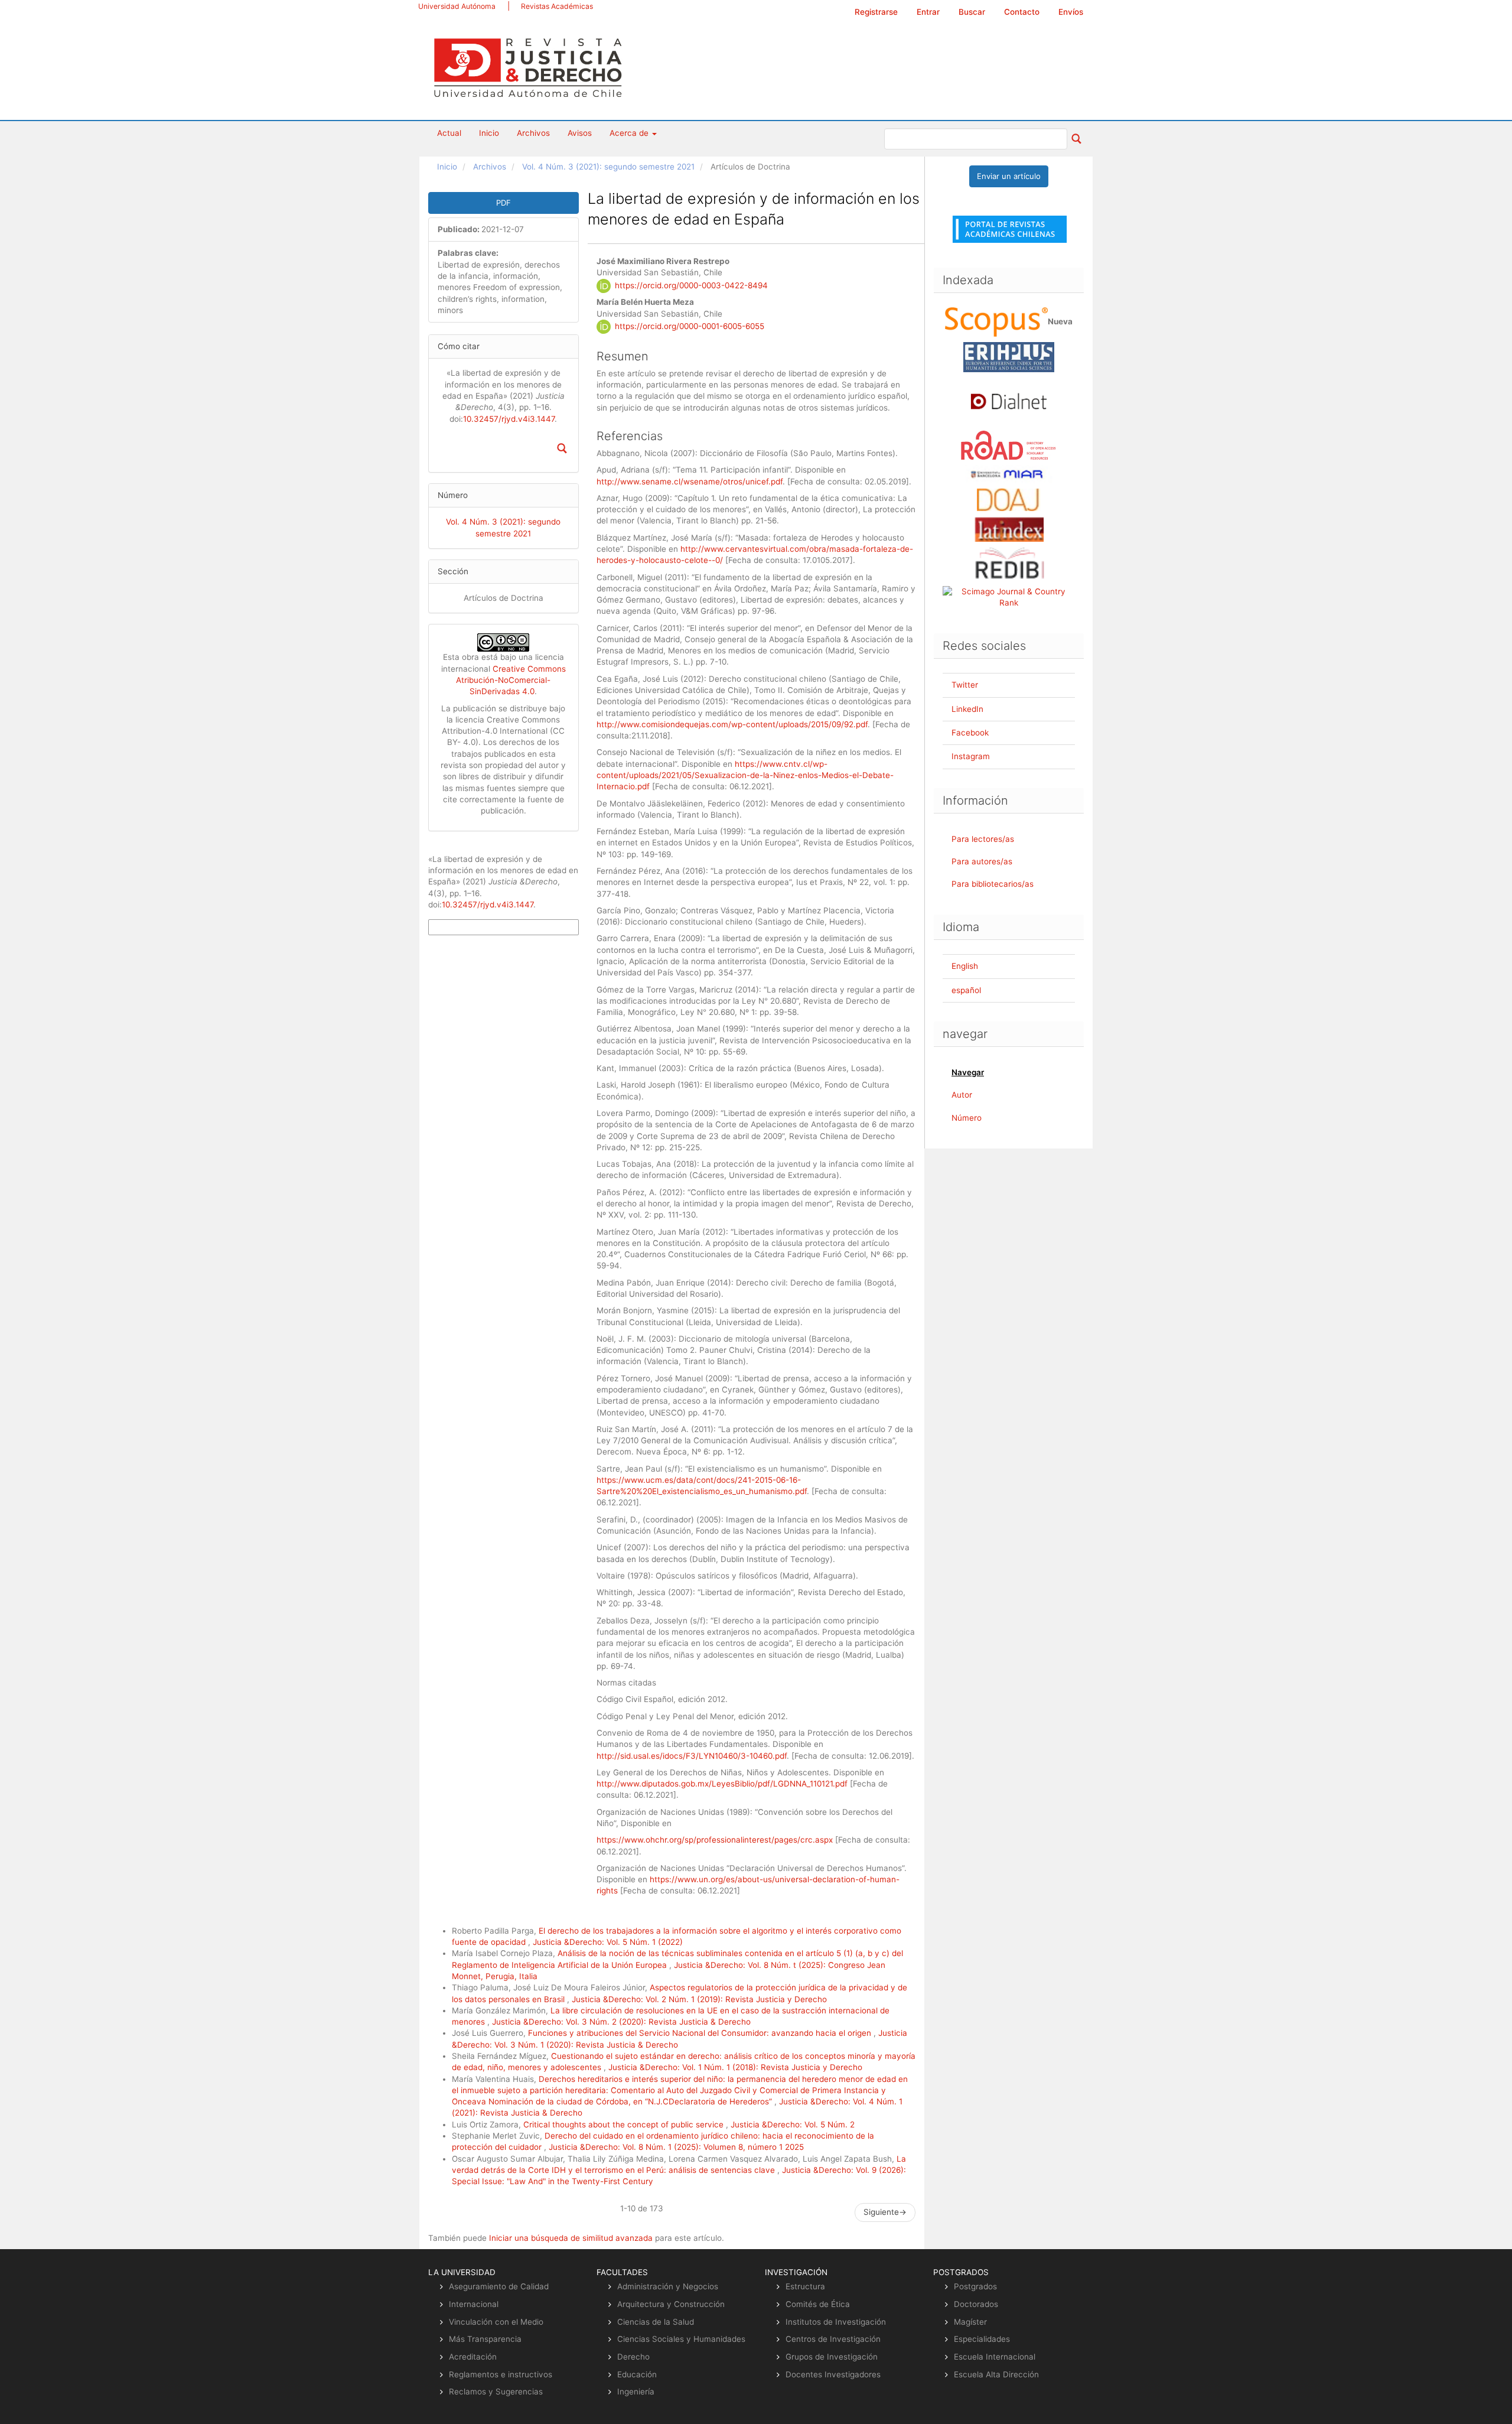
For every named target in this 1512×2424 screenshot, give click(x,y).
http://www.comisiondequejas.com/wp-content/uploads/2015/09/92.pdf (732, 724)
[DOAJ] (1009, 499)
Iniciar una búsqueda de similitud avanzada (571, 2238)
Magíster (970, 2322)
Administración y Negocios (668, 2286)
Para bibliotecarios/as (993, 884)
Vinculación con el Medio (496, 2322)
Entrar (928, 12)
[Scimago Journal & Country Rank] (1009, 597)
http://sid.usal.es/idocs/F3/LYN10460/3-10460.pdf (692, 1756)
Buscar (972, 12)
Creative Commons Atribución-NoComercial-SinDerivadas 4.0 (511, 680)
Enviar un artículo (1009, 176)
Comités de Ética (818, 2304)
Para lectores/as (983, 839)
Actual (449, 133)
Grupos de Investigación (832, 2357)
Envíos (1071, 12)
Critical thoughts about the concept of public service (625, 2124)
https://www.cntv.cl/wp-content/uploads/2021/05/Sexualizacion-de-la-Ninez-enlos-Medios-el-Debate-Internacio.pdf (745, 775)
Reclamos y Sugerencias (496, 2392)
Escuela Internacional (995, 2357)
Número (967, 1118)
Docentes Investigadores (833, 2374)
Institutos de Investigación (836, 2322)
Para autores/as (982, 861)
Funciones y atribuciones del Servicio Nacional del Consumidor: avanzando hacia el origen (701, 2033)
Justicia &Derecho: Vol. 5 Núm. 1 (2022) (608, 1942)
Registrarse (876, 12)
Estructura (805, 2286)
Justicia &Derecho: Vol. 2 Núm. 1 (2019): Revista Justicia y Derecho (699, 1999)
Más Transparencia (485, 2339)
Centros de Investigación (833, 2339)
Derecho (633, 2357)
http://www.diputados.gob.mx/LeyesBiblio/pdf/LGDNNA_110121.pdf (722, 1784)
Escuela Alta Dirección (996, 2374)
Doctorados (976, 2304)
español (966, 990)
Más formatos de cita (465, 928)
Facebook (970, 733)
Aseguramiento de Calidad (499, 2286)
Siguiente (885, 2212)
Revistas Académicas (557, 6)
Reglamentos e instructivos (501, 2374)
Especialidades (982, 2339)
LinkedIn (967, 709)
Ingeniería (636, 2392)
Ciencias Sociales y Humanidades (681, 2339)
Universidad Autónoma (457, 6)
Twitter (965, 685)
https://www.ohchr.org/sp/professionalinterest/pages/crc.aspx (715, 1840)
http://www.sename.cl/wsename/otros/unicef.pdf (690, 481)
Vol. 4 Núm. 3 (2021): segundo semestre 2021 (608, 167)
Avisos (580, 133)
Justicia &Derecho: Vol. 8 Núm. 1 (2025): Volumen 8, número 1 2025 (676, 2147)
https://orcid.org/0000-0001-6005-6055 (690, 326)
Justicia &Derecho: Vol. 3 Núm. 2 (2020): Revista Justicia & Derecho (621, 2022)
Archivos (533, 133)
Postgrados (975, 2286)
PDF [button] (504, 203)
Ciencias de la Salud (656, 2322)
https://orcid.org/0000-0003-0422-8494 (691, 285)
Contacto (1022, 12)
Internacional (474, 2304)
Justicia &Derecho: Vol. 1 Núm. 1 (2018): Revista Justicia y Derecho (735, 2067)
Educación (637, 2374)
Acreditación (473, 2357)
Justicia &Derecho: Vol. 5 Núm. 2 (793, 2124)
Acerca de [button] (630, 133)
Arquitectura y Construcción (671, 2304)
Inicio (489, 133)
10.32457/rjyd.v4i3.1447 (509, 419)
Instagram (971, 756)
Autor (962, 1095)
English (965, 966)
